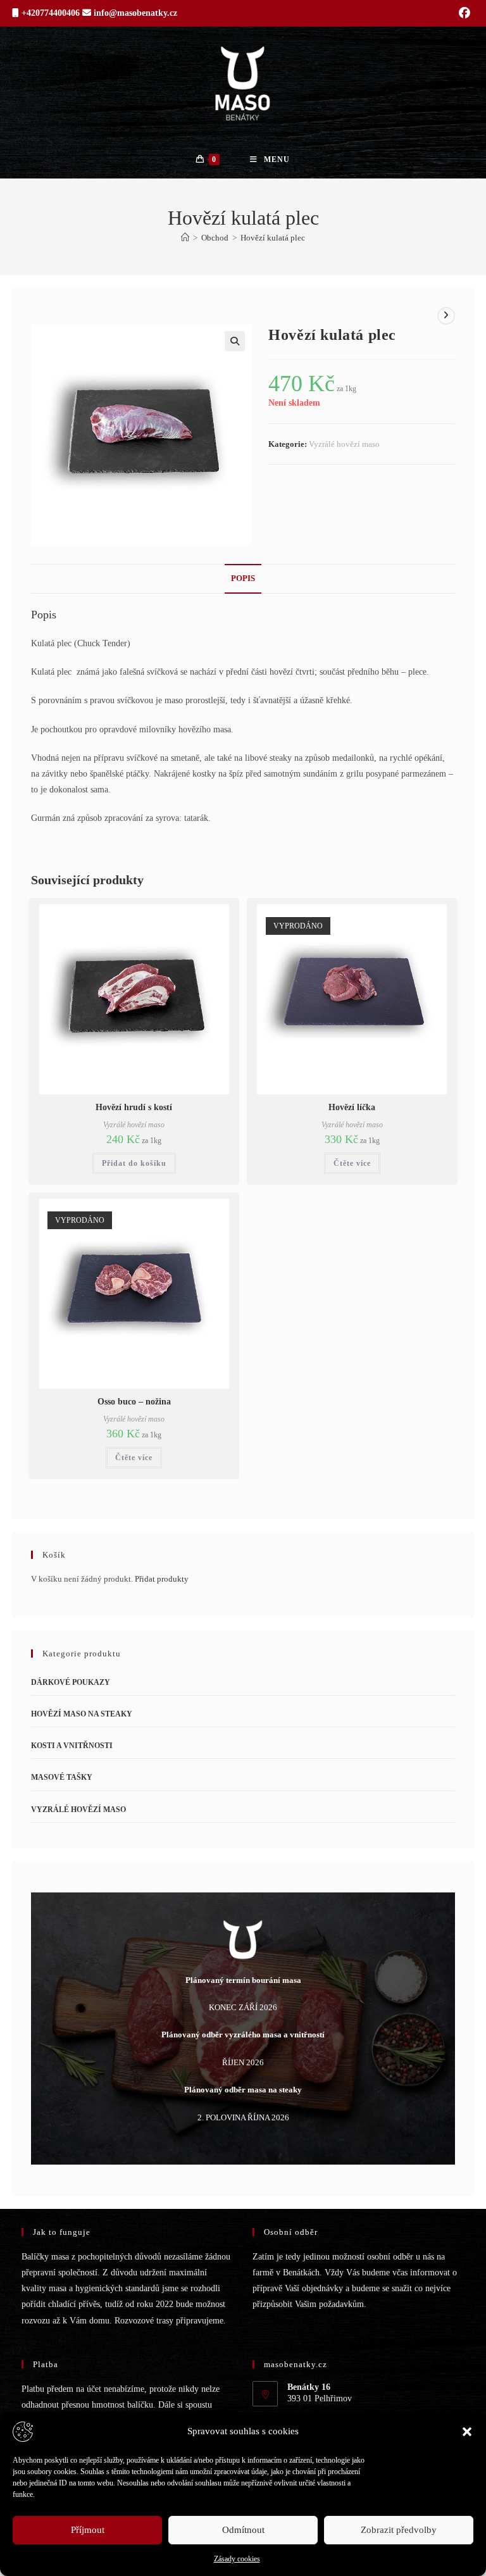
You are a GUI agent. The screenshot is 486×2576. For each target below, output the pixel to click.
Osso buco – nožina (134, 1402)
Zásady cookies (237, 2559)
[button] (467, 2432)
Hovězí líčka (352, 1107)
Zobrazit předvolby (399, 2530)
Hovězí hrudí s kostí (134, 1107)
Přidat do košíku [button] (134, 1163)
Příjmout (88, 2530)
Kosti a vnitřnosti (72, 1746)
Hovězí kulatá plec (273, 238)
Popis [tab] (243, 578)
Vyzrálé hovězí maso (344, 444)
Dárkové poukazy (71, 1682)
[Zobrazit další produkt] (446, 316)
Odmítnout (243, 2530)
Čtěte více (352, 1163)
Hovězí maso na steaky (82, 1714)
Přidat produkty (162, 1579)
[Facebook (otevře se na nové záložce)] (463, 13)
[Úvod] (185, 238)
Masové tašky (62, 1777)
